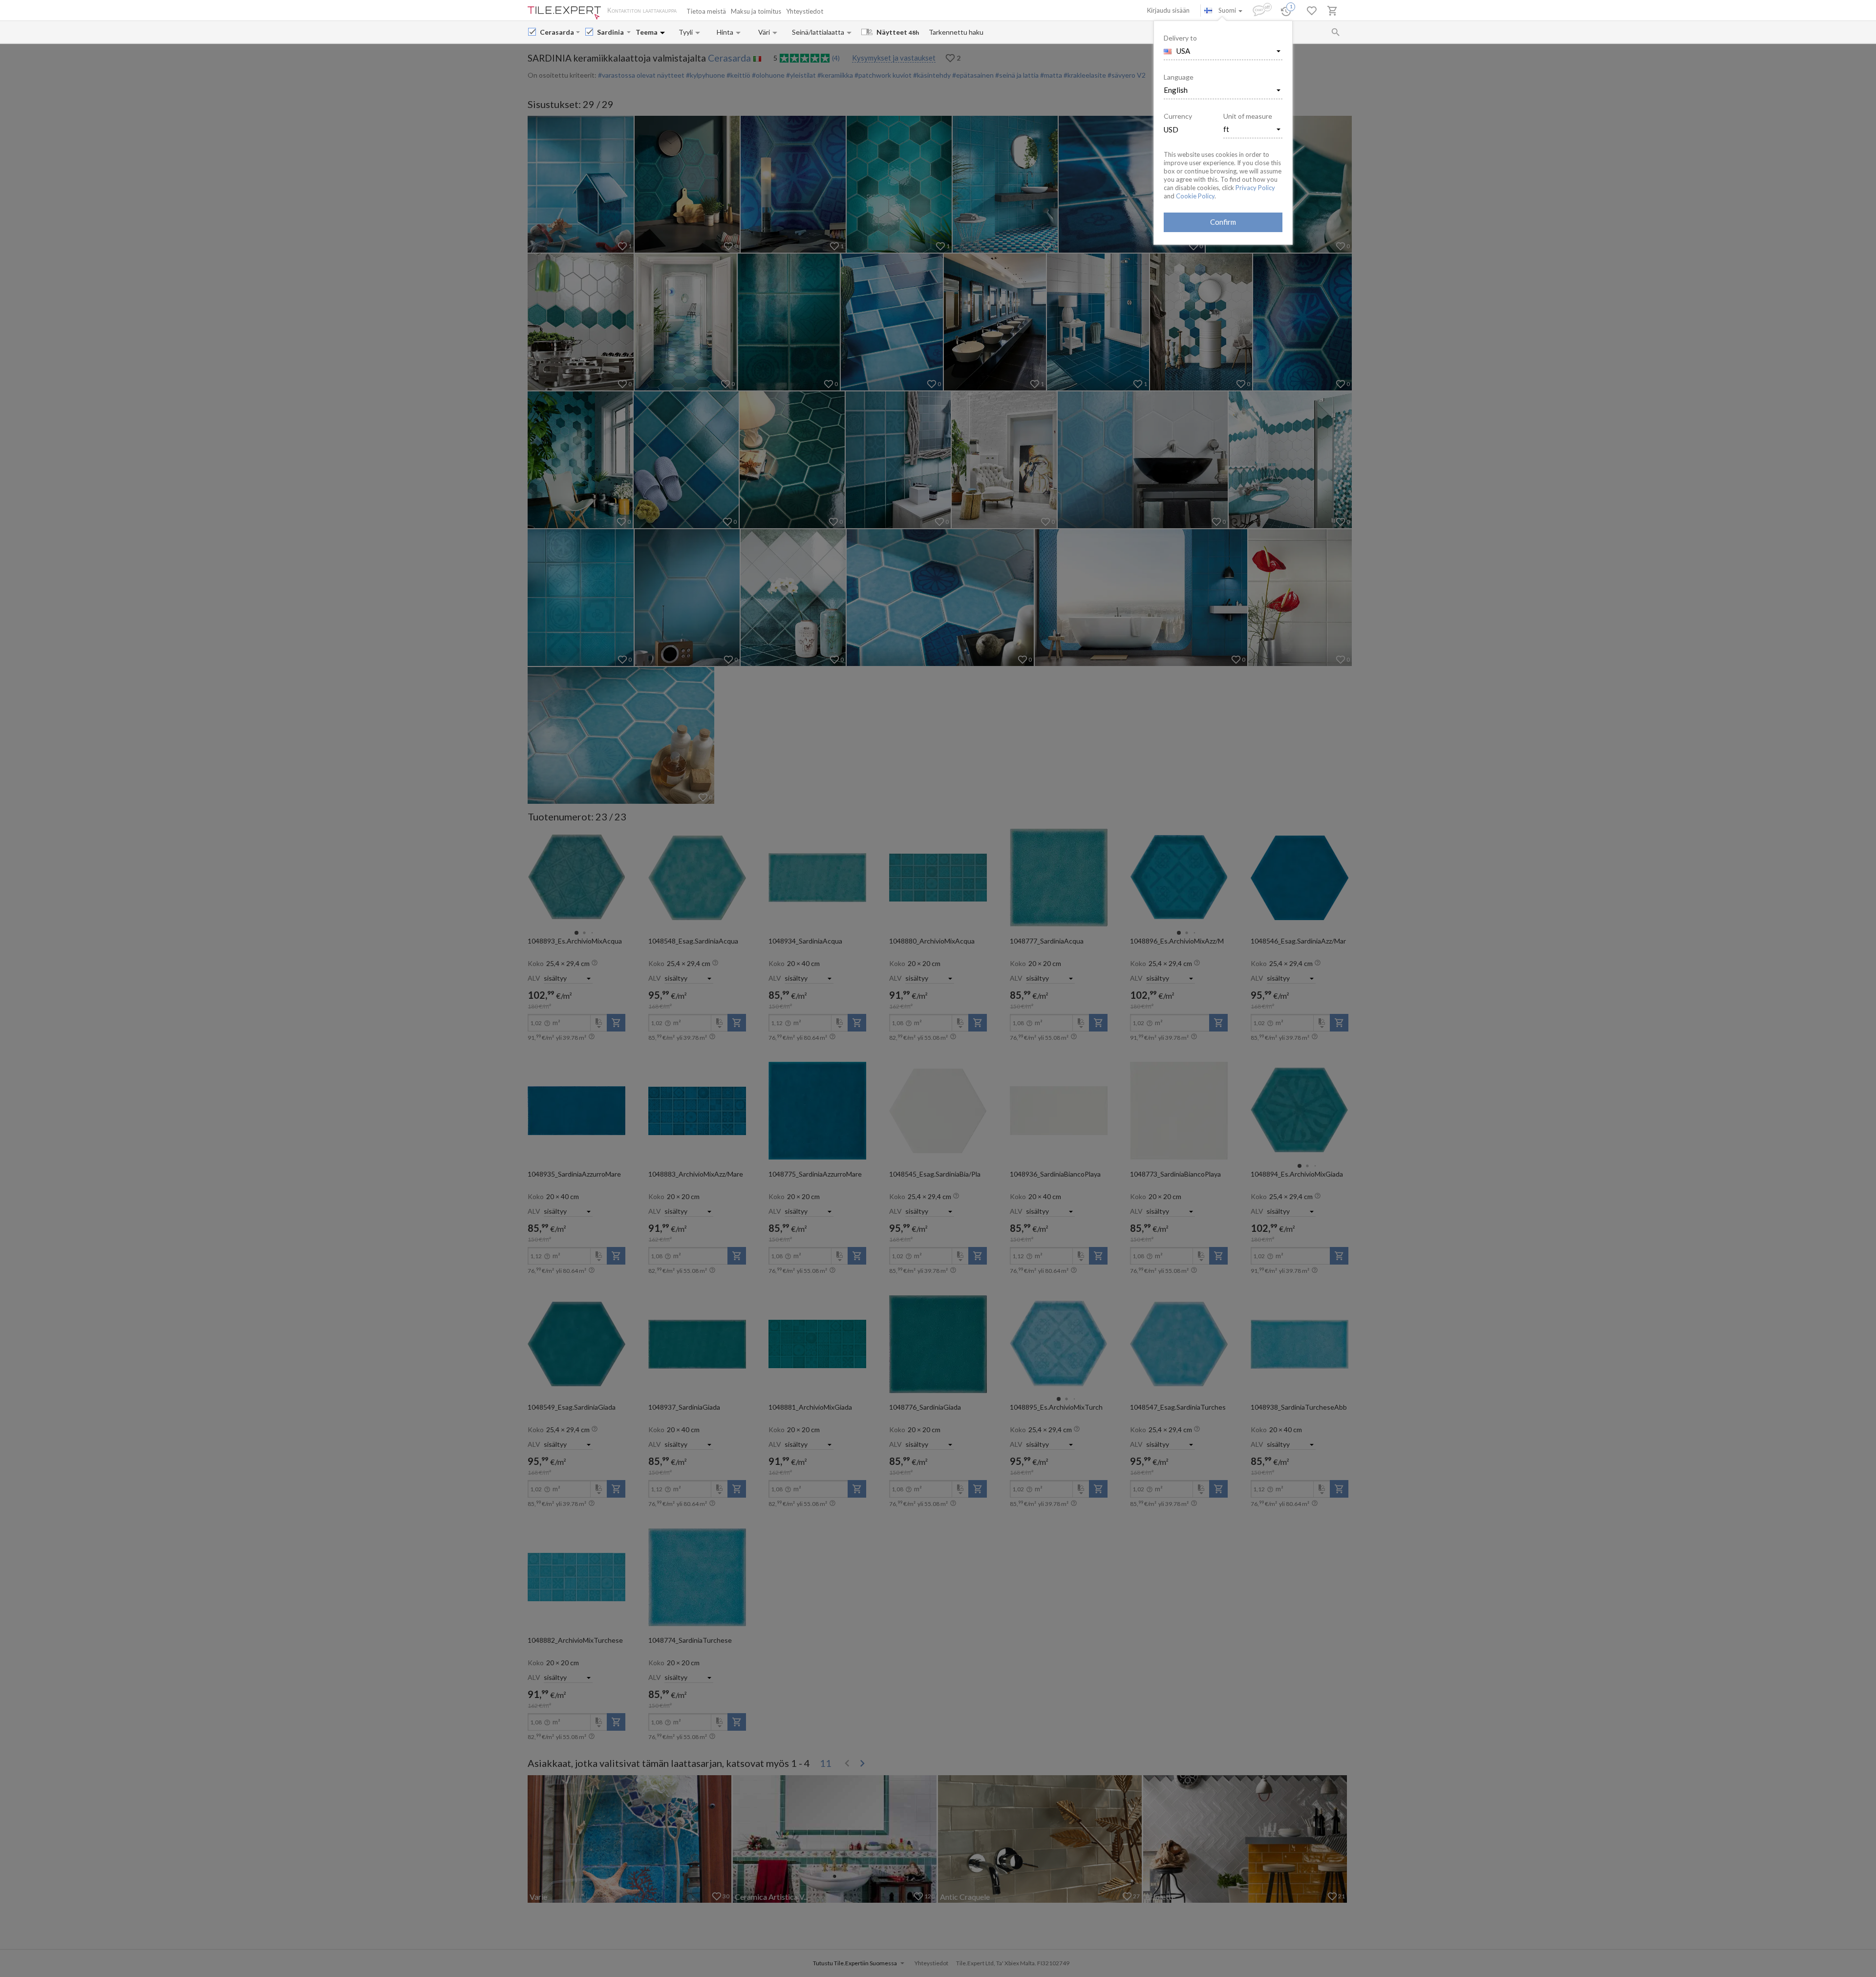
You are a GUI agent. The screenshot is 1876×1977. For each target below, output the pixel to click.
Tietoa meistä (706, 11)
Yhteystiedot (805, 11)
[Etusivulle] (564, 13)
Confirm (1223, 222)
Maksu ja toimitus (756, 11)
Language (1179, 77)
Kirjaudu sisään (1168, 10)
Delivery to (1180, 38)
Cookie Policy (1195, 196)
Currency (1178, 116)
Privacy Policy (1255, 188)
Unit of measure (1248, 116)
